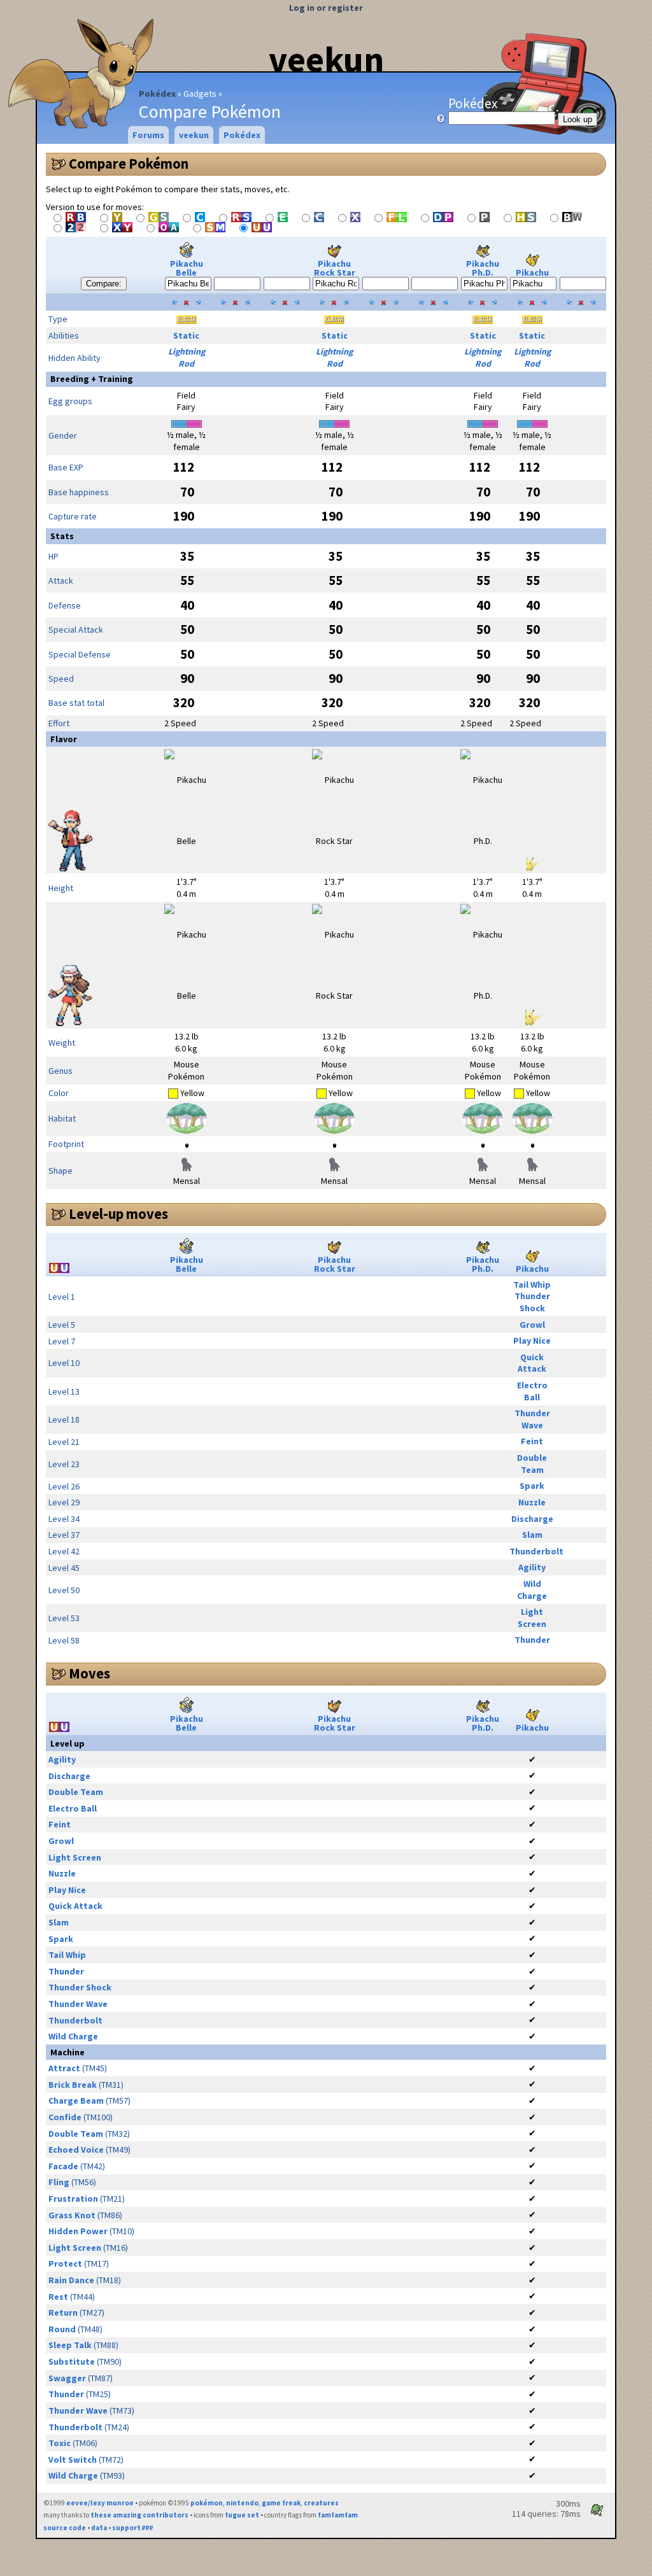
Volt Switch (73, 2460)
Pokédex (157, 94)
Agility (532, 1567)
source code (65, 2528)
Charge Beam (76, 2101)
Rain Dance (71, 2280)
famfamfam (338, 2515)
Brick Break (73, 2085)
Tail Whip (532, 1284)
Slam (532, 1535)
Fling (59, 2182)
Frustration (73, 2199)
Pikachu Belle (187, 268)
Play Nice (532, 1341)
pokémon (207, 2503)
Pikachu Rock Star (335, 268)
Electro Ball (532, 1391)
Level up (67, 1743)
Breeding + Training (92, 379)
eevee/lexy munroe (100, 2503)
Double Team (532, 1464)
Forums (148, 135)
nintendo (242, 2503)
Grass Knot (72, 2215)
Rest (58, 2297)
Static (186, 335)
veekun (326, 59)
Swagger (67, 2378)
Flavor (64, 739)
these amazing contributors (139, 2515)
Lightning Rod (187, 357)
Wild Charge (532, 1590)
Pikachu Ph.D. (483, 268)
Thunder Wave (532, 1419)
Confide (65, 2117)
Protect (65, 2263)
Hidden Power (78, 2231)
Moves (89, 1673)
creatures (321, 2503)
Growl (532, 1325)
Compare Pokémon (129, 164)
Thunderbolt (536, 1551)
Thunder (532, 1640)
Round (62, 2329)
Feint (532, 1441)
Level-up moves (118, 1214)
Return (63, 2312)
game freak (281, 2503)
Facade (63, 2166)
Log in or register (326, 8)
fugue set (242, 2515)
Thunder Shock (532, 1302)
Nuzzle (532, 1502)
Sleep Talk (70, 2345)
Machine (67, 2052)
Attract (64, 2068)
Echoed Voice (76, 2150)
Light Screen (532, 1618)
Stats (62, 536)
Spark (532, 1486)
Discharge (532, 1519)
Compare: (104, 284)
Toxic (60, 2443)
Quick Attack (532, 1363)
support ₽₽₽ (133, 2528)
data (99, 2528)
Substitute (72, 2361)
